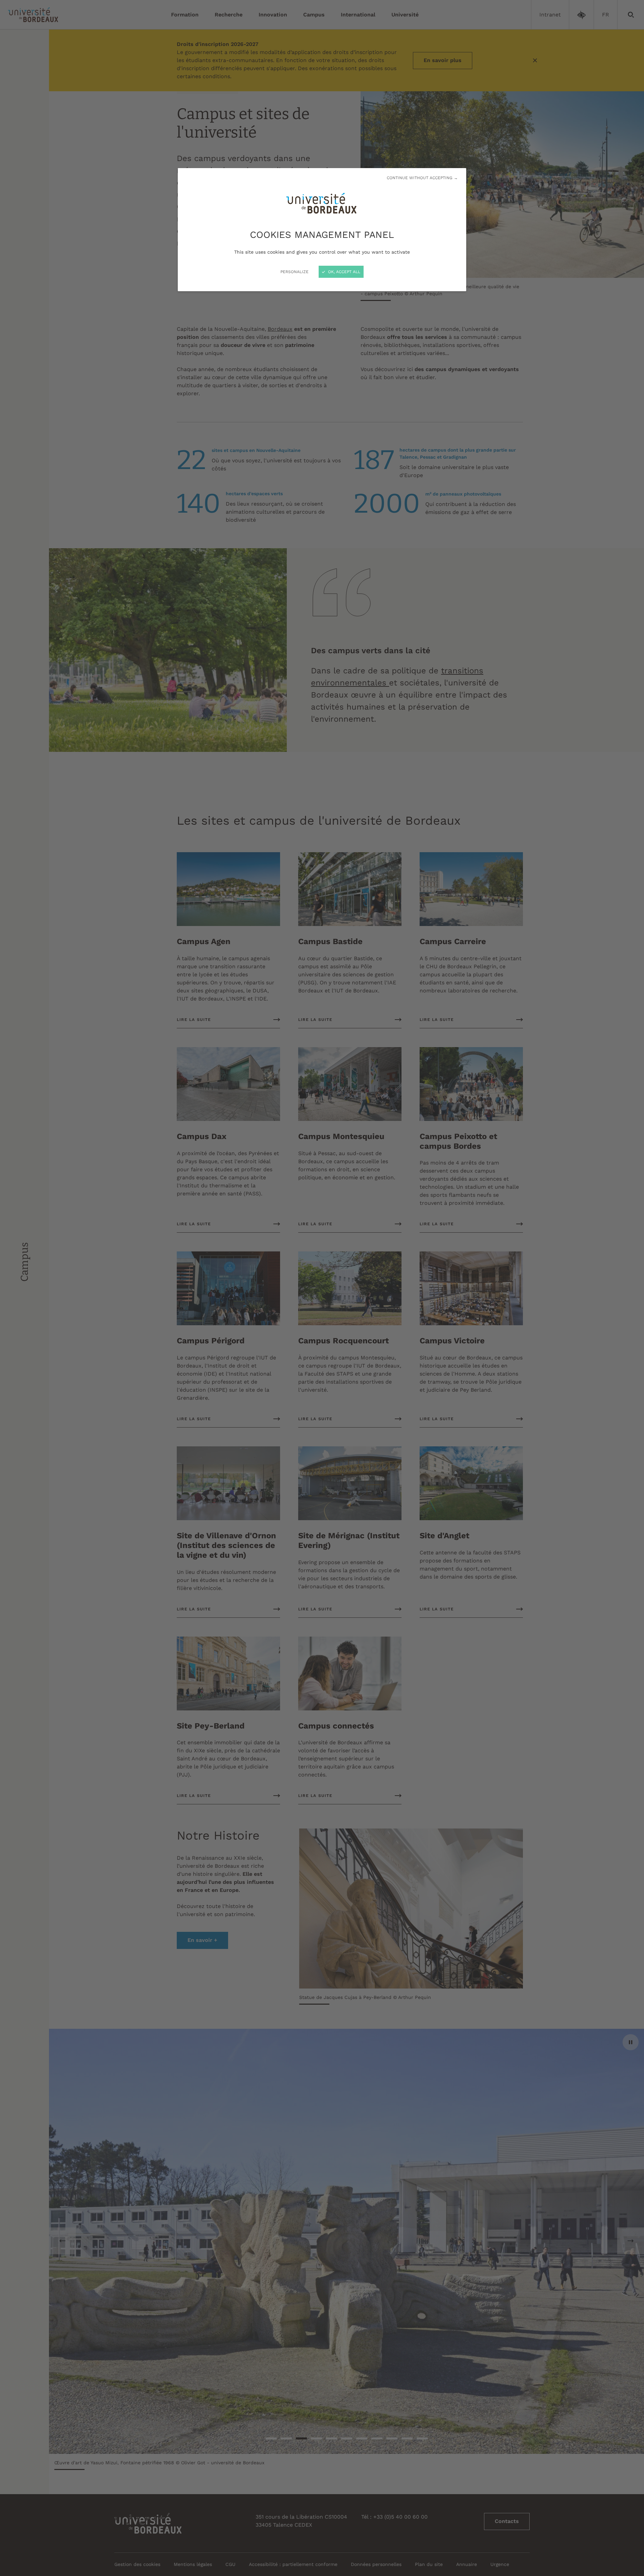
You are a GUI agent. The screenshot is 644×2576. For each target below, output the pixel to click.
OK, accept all (343, 272)
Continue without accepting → (422, 178)
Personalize (294, 272)
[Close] (322, 1288)
